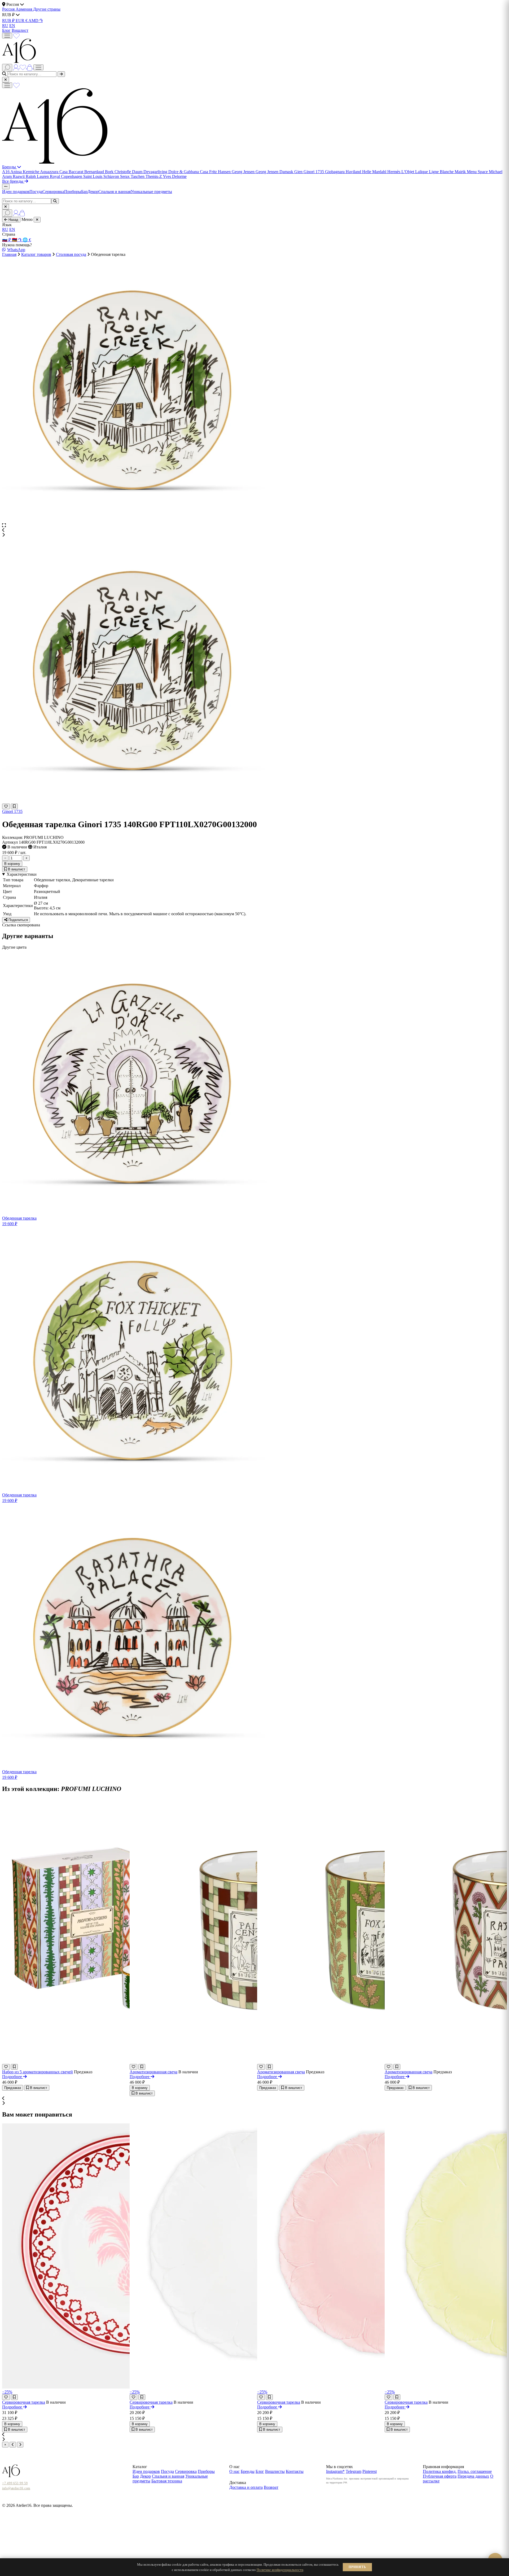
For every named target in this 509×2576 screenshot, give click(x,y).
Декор (93, 192)
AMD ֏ (36, 21)
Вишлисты (275, 2471)
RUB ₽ (9, 21)
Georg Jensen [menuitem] (244, 172)
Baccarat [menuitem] (76, 172)
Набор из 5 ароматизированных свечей (38, 2072)
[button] (254, 530)
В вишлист (16, 869)
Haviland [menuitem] (354, 172)
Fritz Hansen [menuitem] (220, 172)
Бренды (10, 167)
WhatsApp (16, 250)
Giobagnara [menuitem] (335, 172)
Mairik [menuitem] (461, 172)
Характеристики (22, 874)
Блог (6, 30)
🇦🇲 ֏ (17, 240)
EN (12, 26)
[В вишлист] (14, 806)
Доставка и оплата (246, 2487)
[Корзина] (30, 67)
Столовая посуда (71, 254)
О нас (234, 2471)
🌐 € (27, 240)
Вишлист (20, 30)
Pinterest (370, 2471)
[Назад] (13, 2445)
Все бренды (13, 181)
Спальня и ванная (115, 192)
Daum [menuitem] (138, 172)
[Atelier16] (55, 162)
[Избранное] (16, 35)
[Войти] (16, 67)
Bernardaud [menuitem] (95, 172)
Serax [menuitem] (125, 176)
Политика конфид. (440, 2471)
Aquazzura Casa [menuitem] (54, 172)
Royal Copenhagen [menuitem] (67, 176)
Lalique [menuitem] (422, 172)
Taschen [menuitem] (138, 176)
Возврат (271, 2487)
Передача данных (473, 2476)
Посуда (36, 192)
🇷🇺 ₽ (7, 240)
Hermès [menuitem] (394, 172)
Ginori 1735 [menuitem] (314, 172)
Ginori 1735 (12, 811)
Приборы (73, 192)
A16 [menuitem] (6, 172)
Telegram (354, 2471)
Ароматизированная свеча (153, 2072)
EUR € (22, 21)
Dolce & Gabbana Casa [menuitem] (189, 172)
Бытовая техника (167, 2481)
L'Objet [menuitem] (408, 172)
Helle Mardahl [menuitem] (375, 172)
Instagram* (335, 2471)
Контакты (295, 2471)
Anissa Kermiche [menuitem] (25, 172)
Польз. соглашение (475, 2471)
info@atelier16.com (16, 2488)
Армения (24, 9)
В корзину (12, 864)
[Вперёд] (20, 2445)
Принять (357, 2567)
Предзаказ (13, 2088)
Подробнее (13, 2077)
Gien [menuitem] (299, 172)
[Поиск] (7, 68)
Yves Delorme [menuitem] (175, 176)
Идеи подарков (16, 192)
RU (5, 26)
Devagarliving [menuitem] (156, 172)
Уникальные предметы (151, 192)
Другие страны (47, 9)
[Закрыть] (6, 80)
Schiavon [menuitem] (112, 176)
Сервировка (53, 192)
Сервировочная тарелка (24, 2402)
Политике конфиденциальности (280, 2570)
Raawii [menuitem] (19, 176)
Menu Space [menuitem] (478, 172)
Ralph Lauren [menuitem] (38, 176)
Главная (9, 254)
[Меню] (7, 36)
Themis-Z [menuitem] (154, 176)
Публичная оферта (440, 2476)
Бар (84, 192)
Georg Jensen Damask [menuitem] (275, 172)
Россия (9, 9)
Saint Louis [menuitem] (93, 176)
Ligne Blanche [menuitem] (442, 172)
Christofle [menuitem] (123, 172)
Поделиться (18, 920)
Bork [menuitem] (110, 172)
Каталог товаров (36, 254)
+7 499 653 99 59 (15, 2483)
